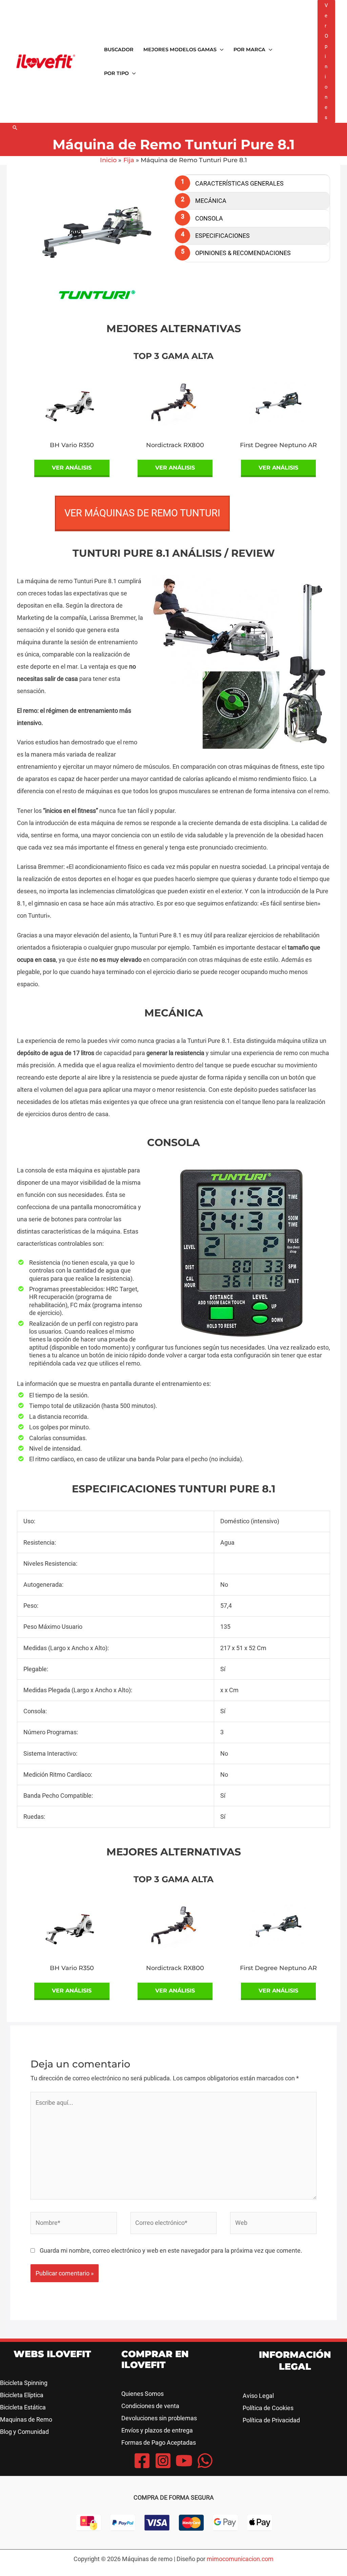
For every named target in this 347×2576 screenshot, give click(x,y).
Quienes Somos (142, 2394)
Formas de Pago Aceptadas (159, 2443)
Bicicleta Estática (23, 2407)
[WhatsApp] (205, 2461)
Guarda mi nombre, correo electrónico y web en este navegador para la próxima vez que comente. (171, 2250)
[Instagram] (163, 2461)
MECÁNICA (211, 201)
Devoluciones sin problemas (159, 2418)
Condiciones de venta (150, 2406)
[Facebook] (142, 2461)
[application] (220, 50)
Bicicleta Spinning (24, 2383)
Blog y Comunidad (24, 2432)
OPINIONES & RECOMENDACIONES (243, 253)
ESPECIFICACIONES (222, 236)
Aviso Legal (258, 2396)
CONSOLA (209, 218)
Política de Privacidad (271, 2420)
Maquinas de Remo (26, 2419)
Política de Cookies (268, 2408)
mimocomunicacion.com (240, 2559)
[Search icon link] (15, 128)
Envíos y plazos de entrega (157, 2430)
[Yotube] (184, 2461)
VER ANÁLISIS (72, 468)
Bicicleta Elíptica (22, 2395)
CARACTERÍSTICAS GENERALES (239, 183)
